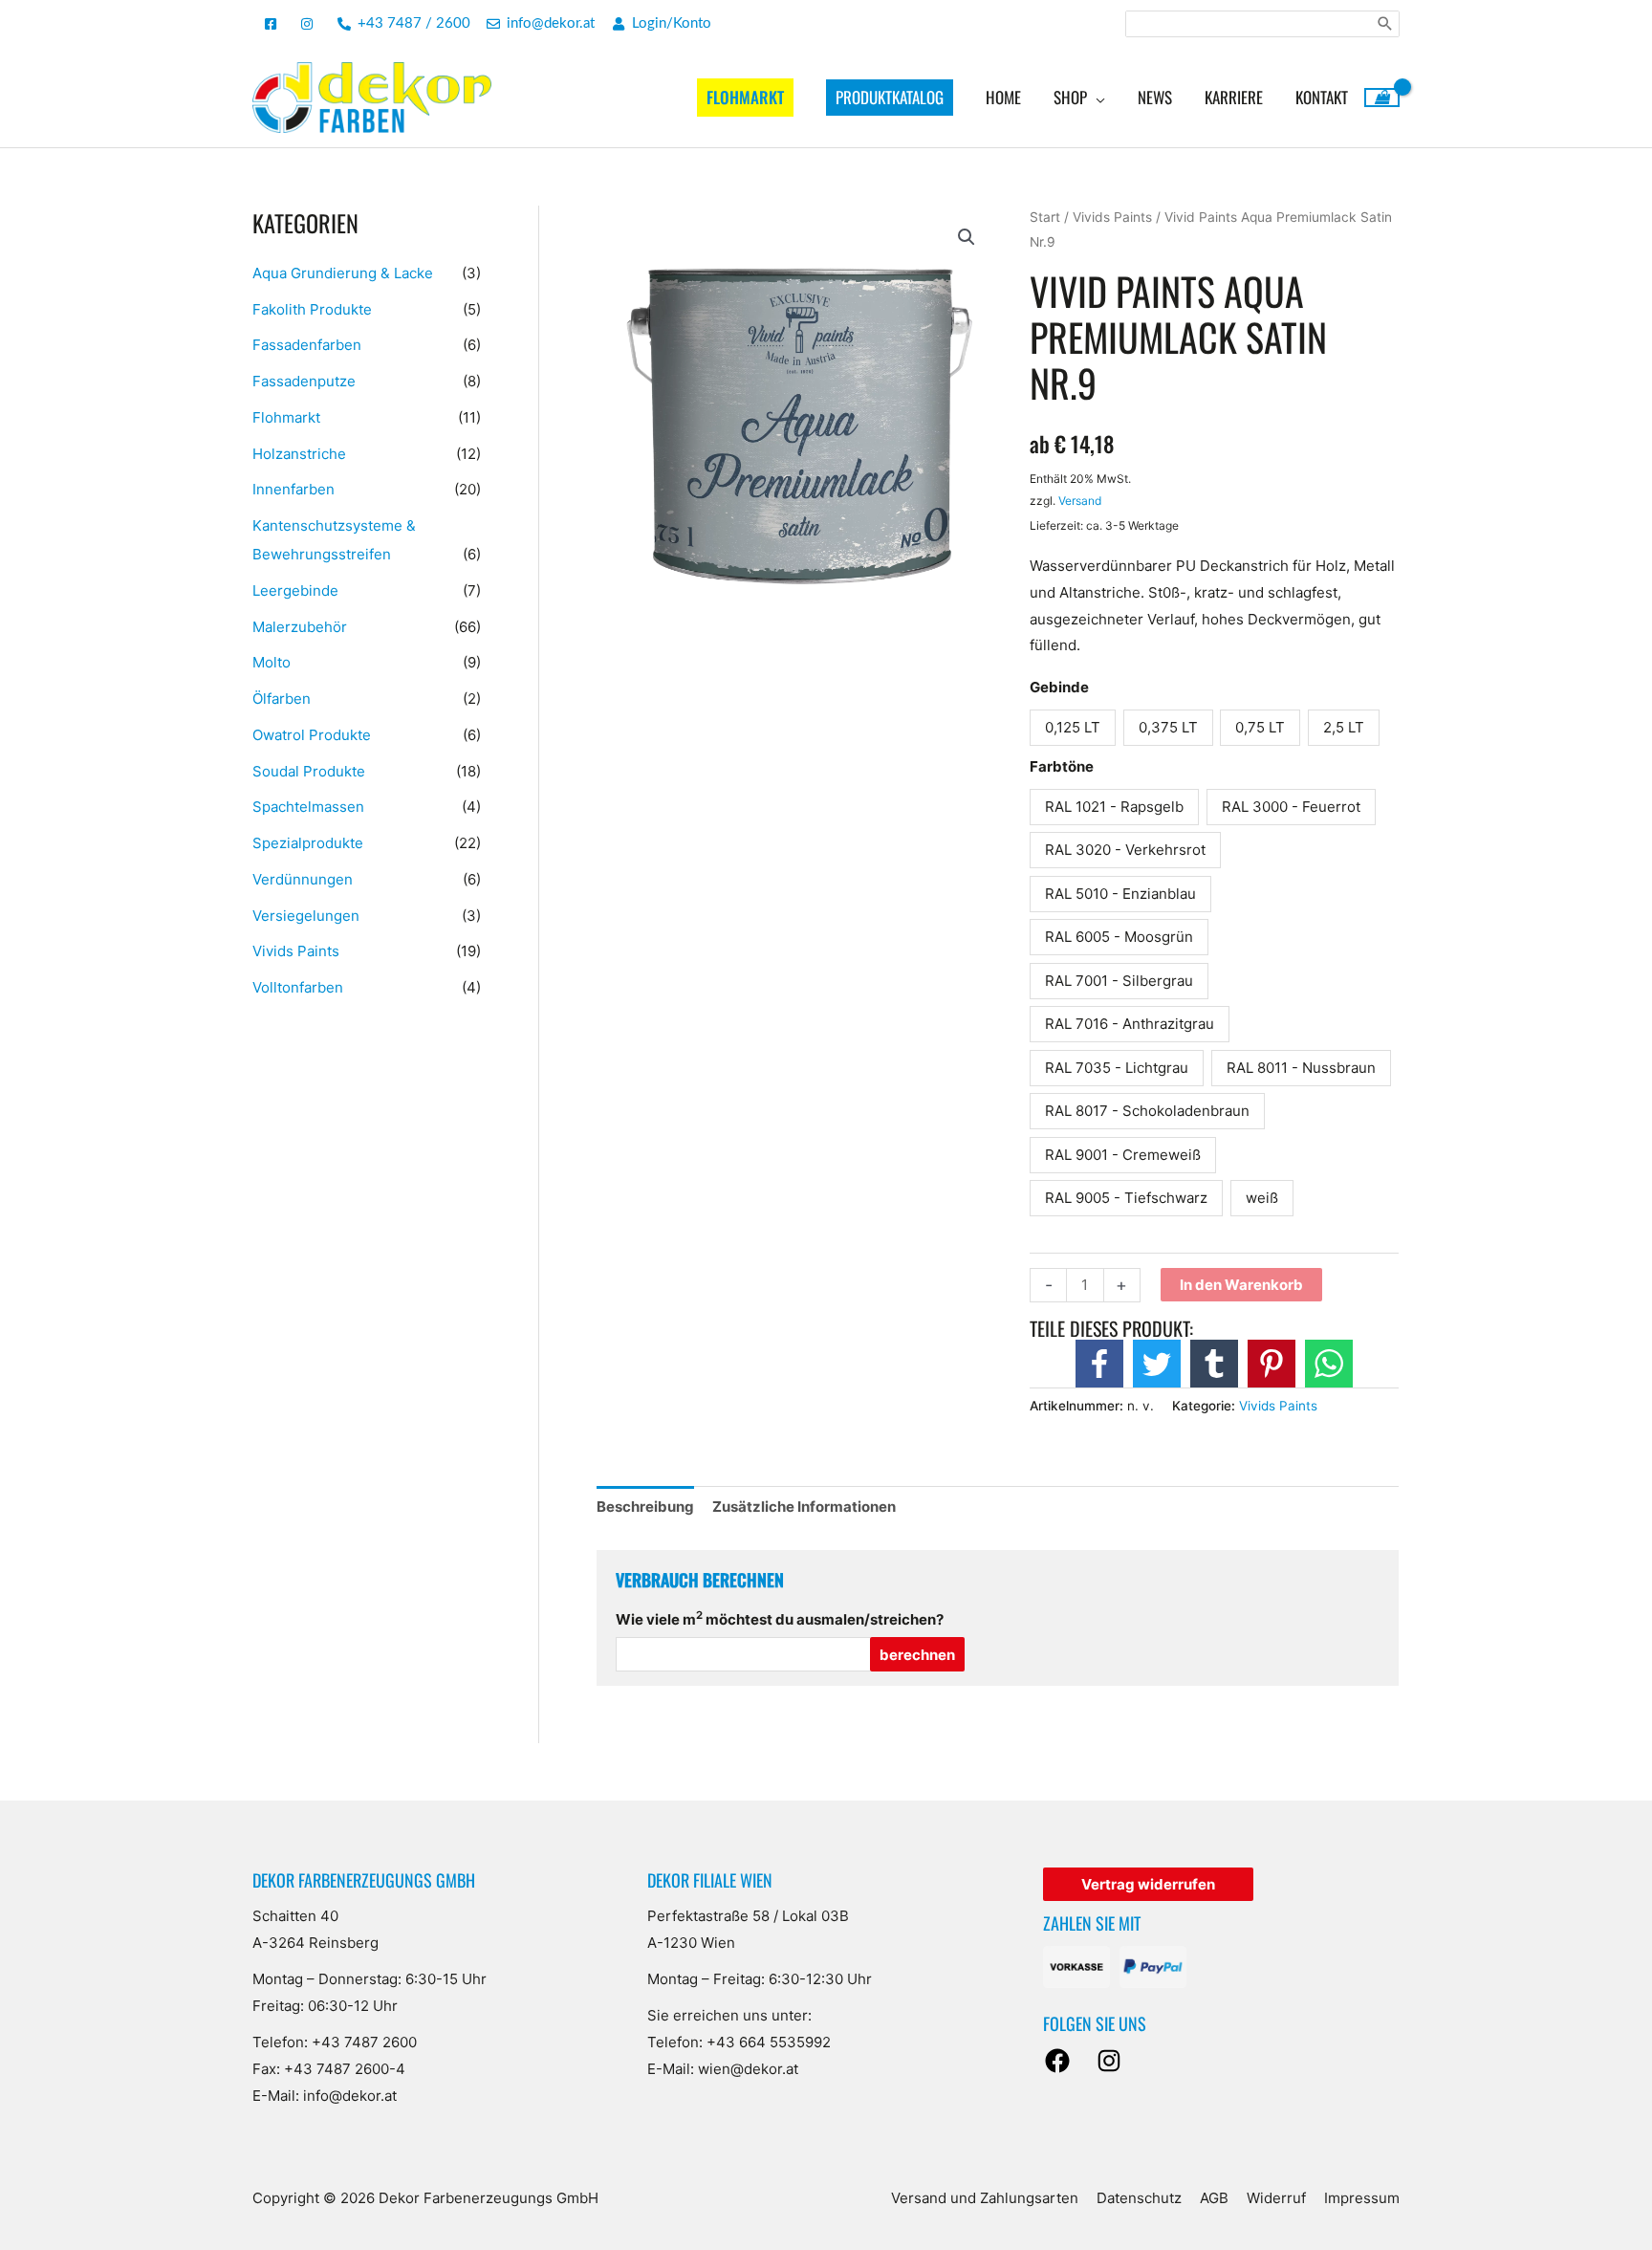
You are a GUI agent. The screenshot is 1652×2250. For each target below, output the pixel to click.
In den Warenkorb (1241, 1285)
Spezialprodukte (308, 843)
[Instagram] (1109, 2061)
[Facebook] (1057, 2061)
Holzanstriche (299, 454)
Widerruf (1276, 2198)
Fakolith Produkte (312, 309)
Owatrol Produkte (312, 735)
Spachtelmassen (308, 807)
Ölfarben (282, 699)
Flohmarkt (286, 417)
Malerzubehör (300, 627)
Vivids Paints (296, 951)
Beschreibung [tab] (645, 1507)
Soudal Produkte (309, 771)
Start (1045, 217)
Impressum (1362, 2198)
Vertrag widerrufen (1148, 1884)
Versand (1080, 501)
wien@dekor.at (748, 2069)
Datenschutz (1139, 2198)
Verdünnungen (303, 879)
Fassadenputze (304, 381)
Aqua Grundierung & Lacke (343, 273)
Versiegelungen (306, 916)
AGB (1214, 2198)
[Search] (1385, 24)
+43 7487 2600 (364, 2042)
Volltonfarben (298, 987)
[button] (967, 237)
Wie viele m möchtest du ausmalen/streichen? (780, 1619)
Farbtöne (1062, 766)
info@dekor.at (350, 2096)
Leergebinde (295, 590)
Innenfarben (293, 489)
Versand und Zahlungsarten (985, 2198)
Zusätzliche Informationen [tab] (804, 1507)
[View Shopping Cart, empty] (1382, 98)
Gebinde (1059, 687)
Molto (272, 662)
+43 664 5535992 (769, 2042)
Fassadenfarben (307, 345)
